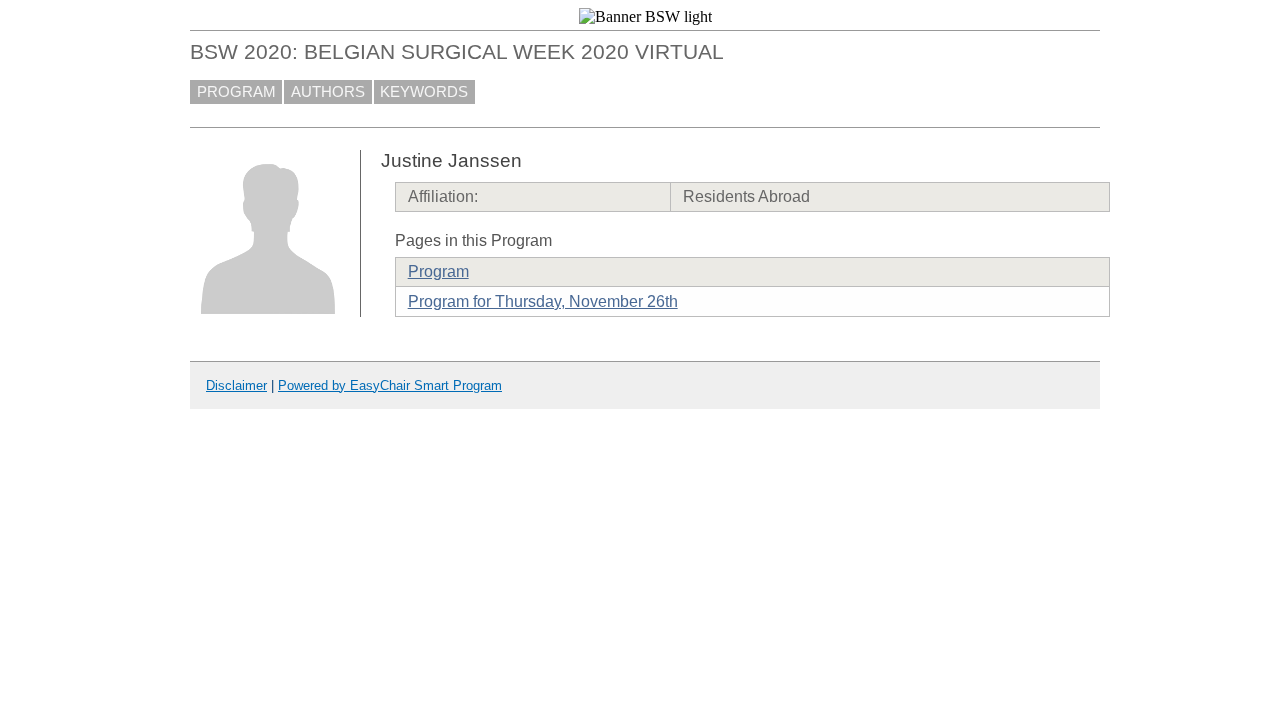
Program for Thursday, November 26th (543, 301)
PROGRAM (236, 92)
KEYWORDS (424, 92)
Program (438, 271)
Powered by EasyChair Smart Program (390, 385)
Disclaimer (236, 385)
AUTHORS (328, 92)
